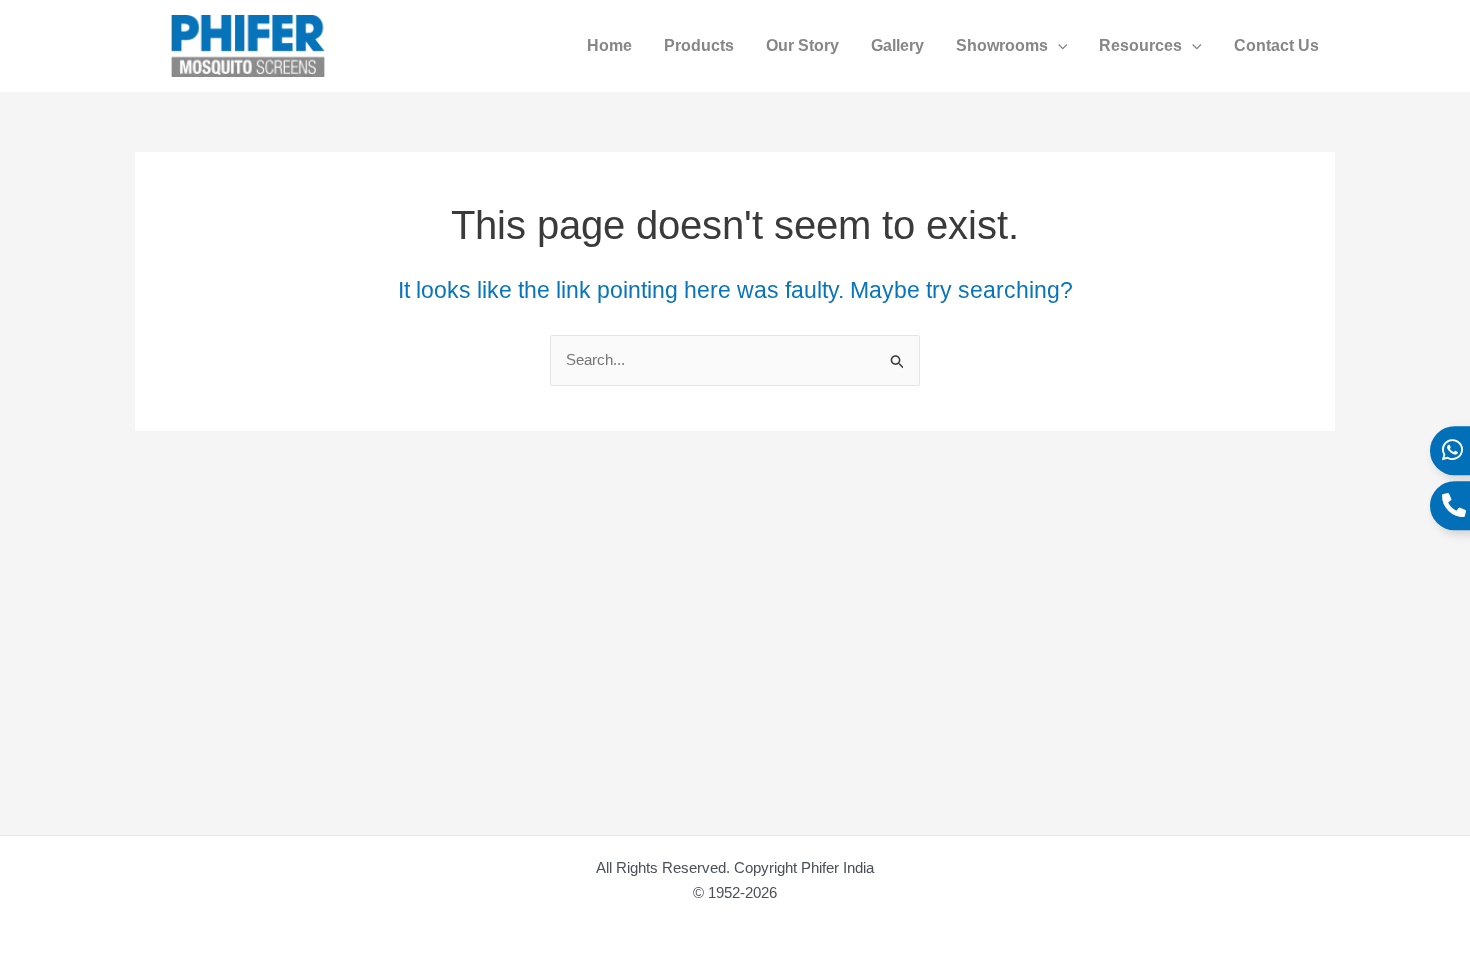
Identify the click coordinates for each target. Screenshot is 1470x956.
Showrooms (1002, 45)
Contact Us (1276, 45)
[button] (1058, 46)
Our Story (802, 45)
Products (699, 45)
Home (609, 45)
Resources (1140, 45)
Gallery (897, 45)
